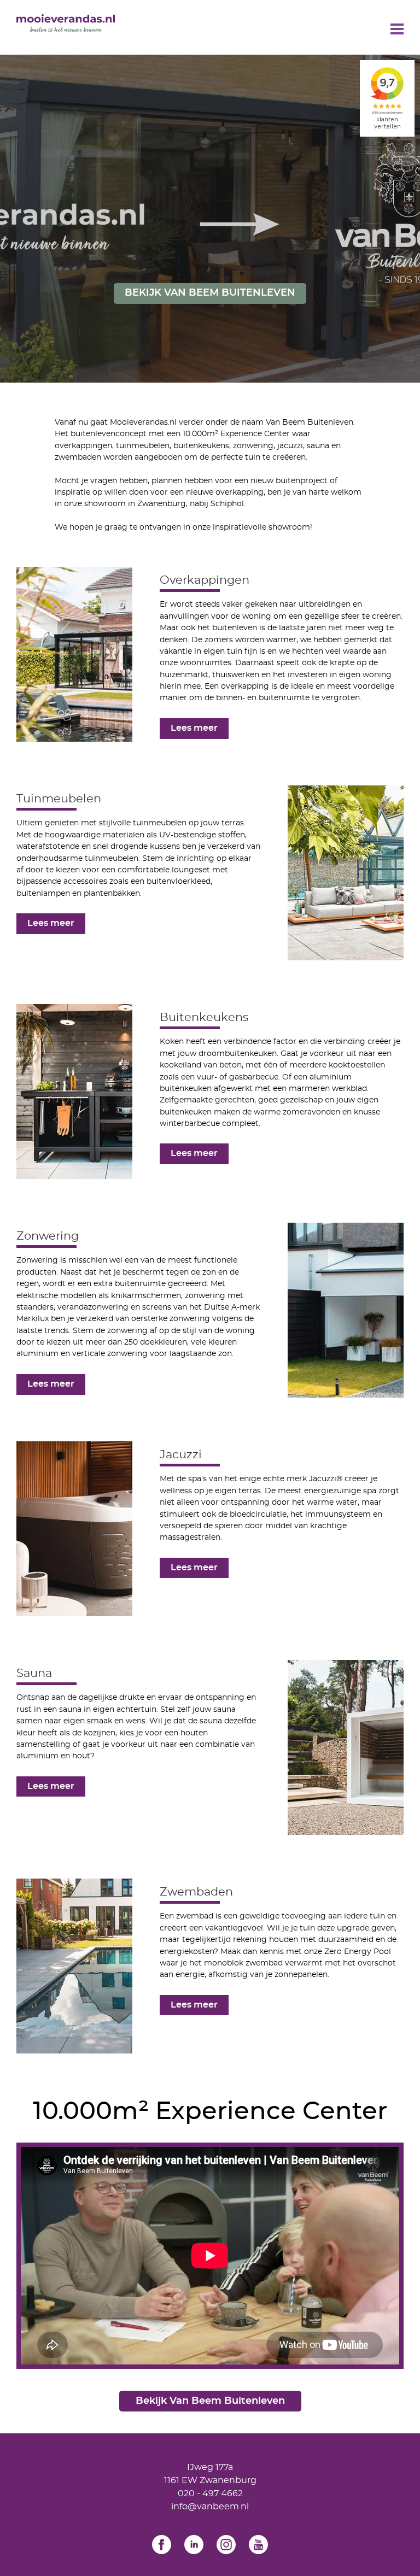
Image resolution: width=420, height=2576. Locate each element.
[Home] (66, 23)
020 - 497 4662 (210, 2493)
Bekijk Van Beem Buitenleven (210, 293)
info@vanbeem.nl (210, 2507)
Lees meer (194, 728)
